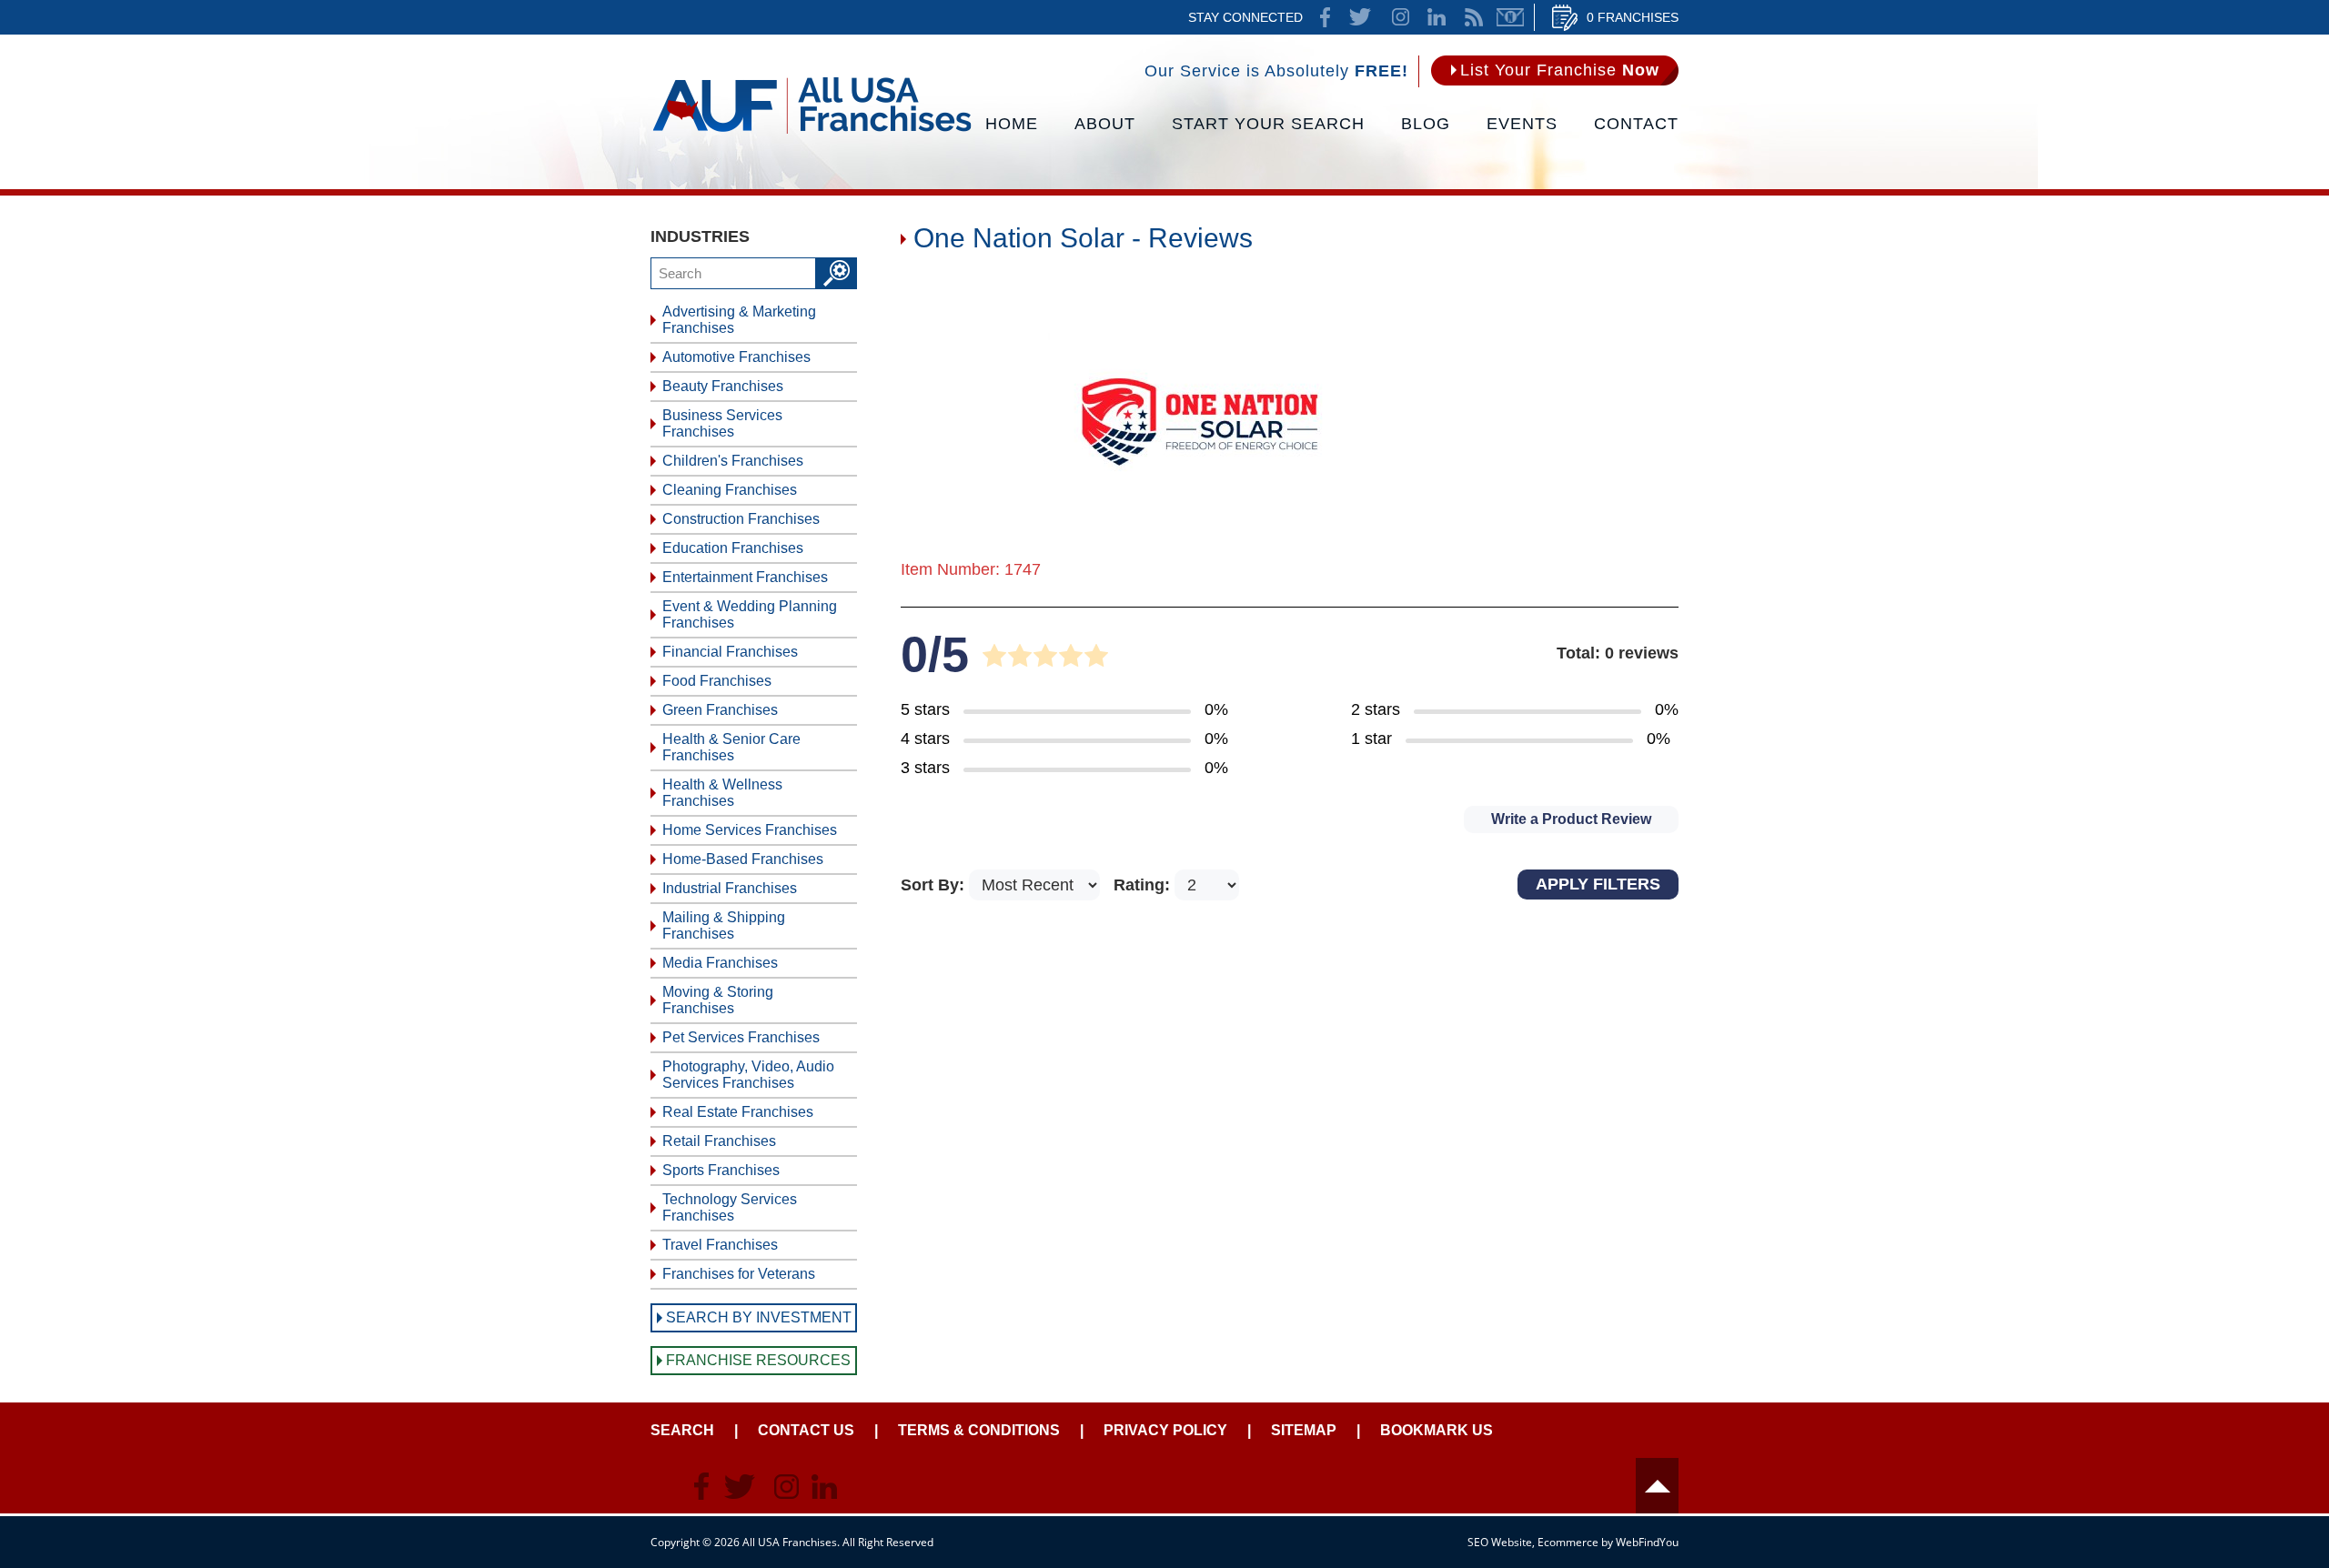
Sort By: (935, 885)
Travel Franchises (720, 1245)
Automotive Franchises (736, 357)
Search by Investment (759, 1317)
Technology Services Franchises (730, 1207)
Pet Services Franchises (741, 1037)
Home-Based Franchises (743, 859)
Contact (1636, 124)
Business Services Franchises (722, 423)
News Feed (1474, 17)
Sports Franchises (721, 1170)
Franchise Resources (758, 1360)
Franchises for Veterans (739, 1274)
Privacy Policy (1165, 1430)
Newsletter (1510, 17)
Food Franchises (717, 681)
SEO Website (1500, 1542)
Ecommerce (1568, 1542)
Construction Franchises (741, 519)
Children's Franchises (733, 461)
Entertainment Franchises (745, 577)
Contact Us (806, 1430)
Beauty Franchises (723, 386)
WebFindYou (1647, 1542)
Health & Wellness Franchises (722, 793)
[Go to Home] (812, 132)
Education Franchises (733, 548)
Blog (1426, 124)
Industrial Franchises (730, 888)
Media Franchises (720, 963)
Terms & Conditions (979, 1430)
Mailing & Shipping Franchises (724, 925)
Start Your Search (1268, 124)
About (1105, 124)
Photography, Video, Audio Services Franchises (748, 1075)
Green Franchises (720, 710)
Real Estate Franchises (738, 1112)
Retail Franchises (719, 1141)
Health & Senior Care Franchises (731, 747)
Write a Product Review (1571, 819)
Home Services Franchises (750, 830)
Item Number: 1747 (971, 569)
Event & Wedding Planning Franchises (750, 614)
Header (1657, 1486)
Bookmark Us (1437, 1430)
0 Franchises (1633, 17)
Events (1522, 124)
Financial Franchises (730, 652)
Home (1012, 124)
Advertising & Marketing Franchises (739, 320)
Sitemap (1304, 1430)
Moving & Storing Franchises (718, 1000)
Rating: (1144, 885)
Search (682, 1430)
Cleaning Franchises (730, 490)
